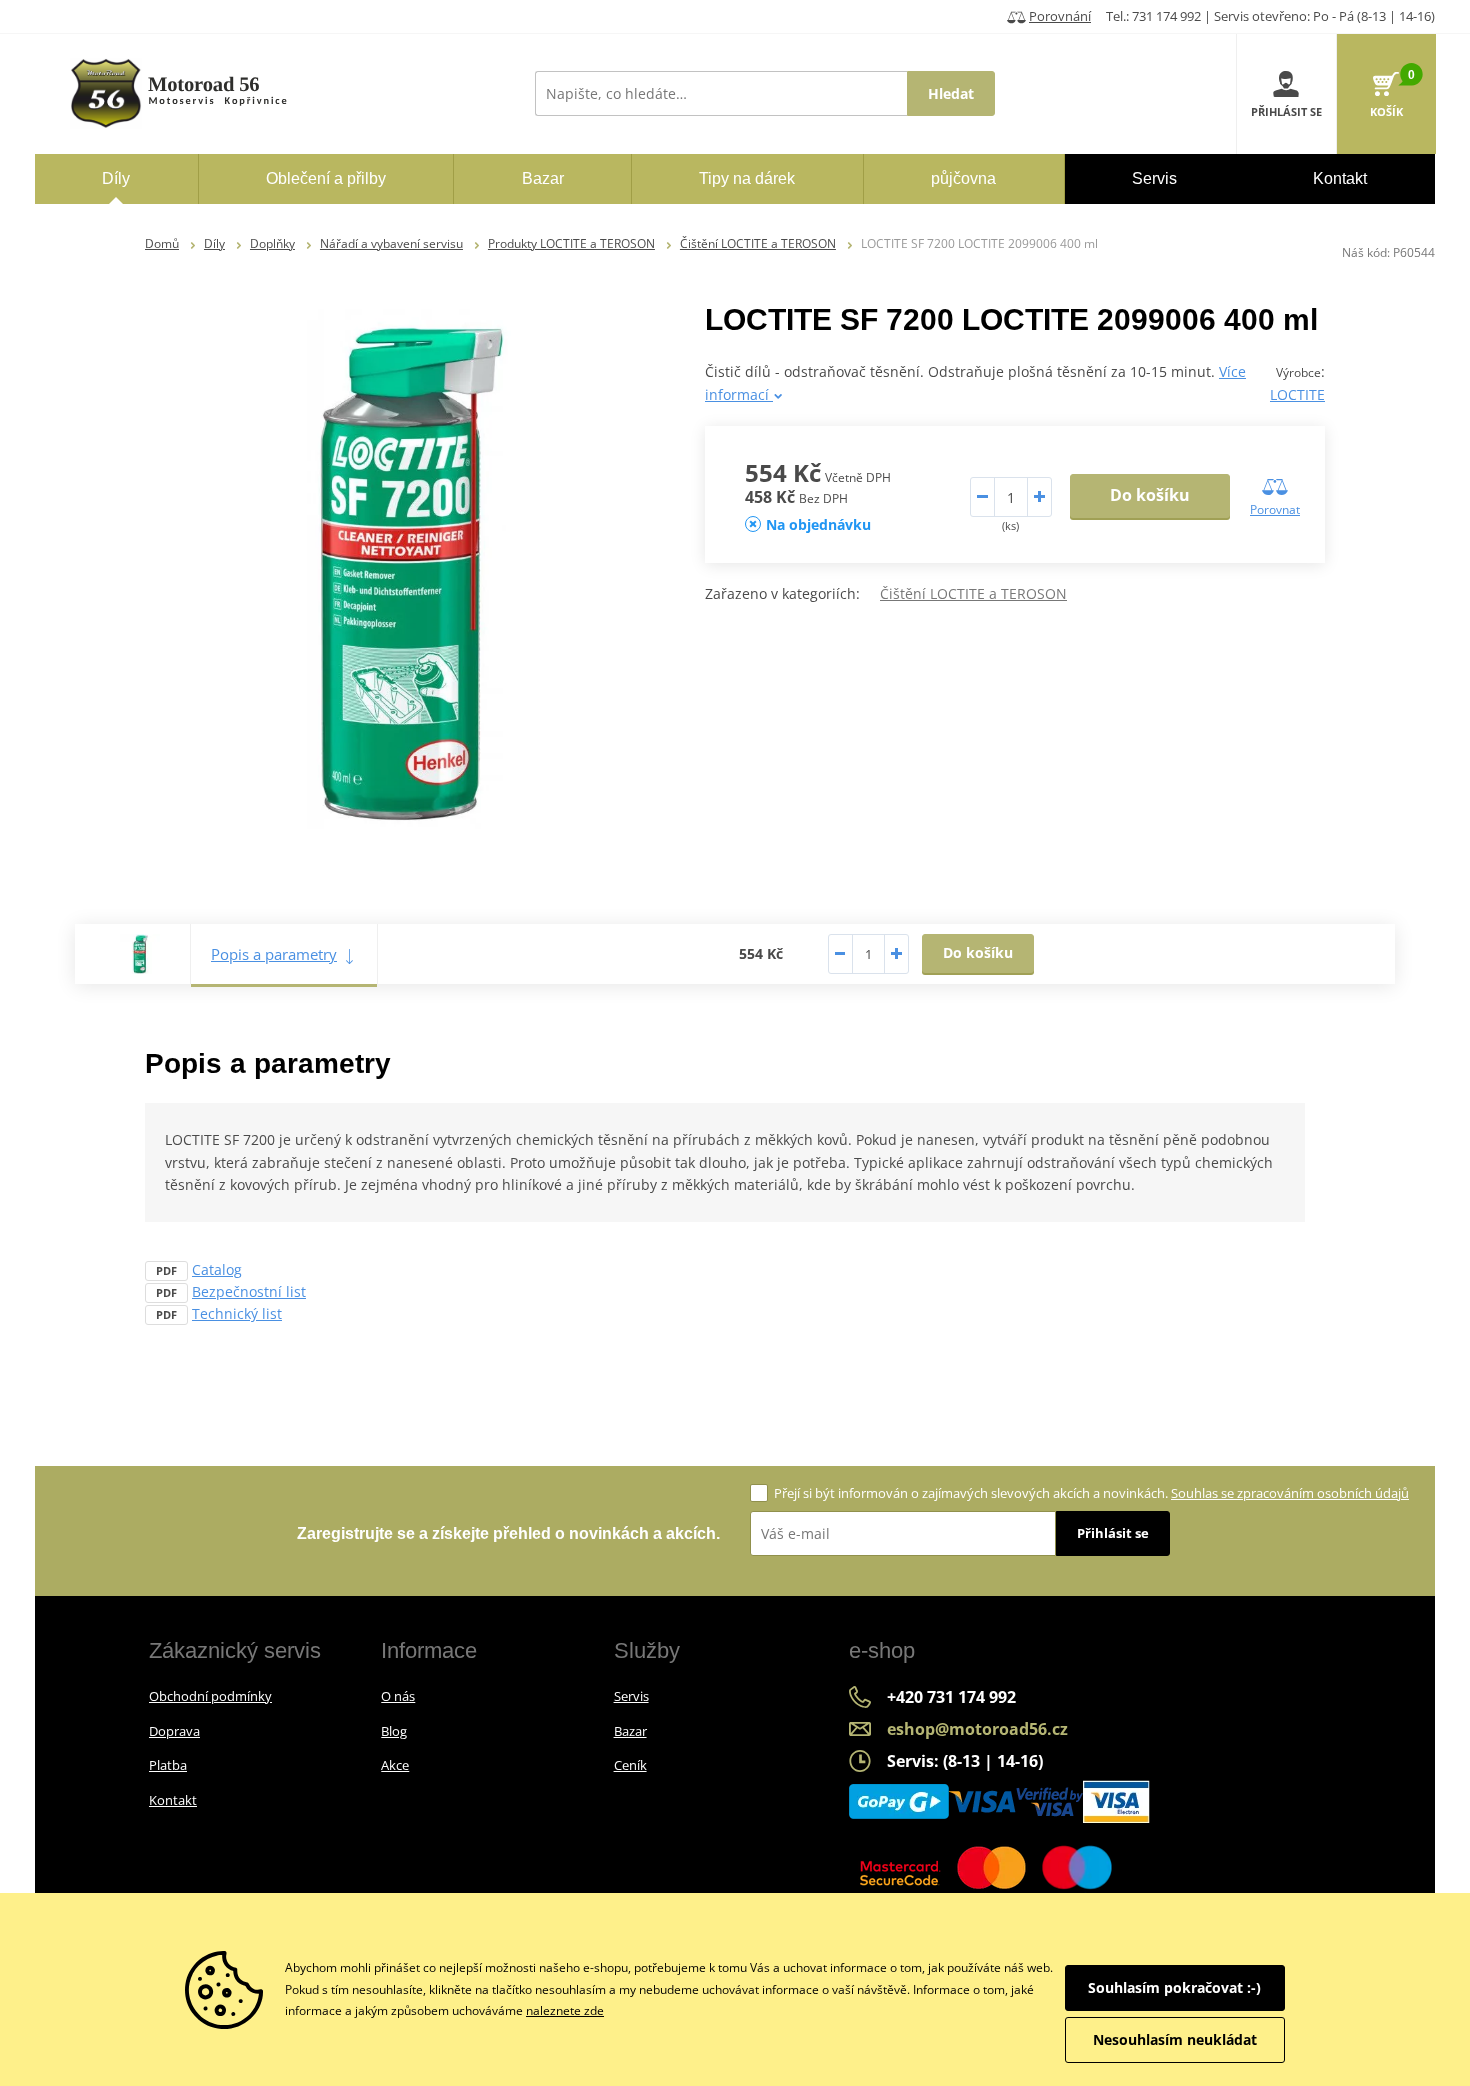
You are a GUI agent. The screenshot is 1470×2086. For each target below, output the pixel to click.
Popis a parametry (274, 954)
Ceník (630, 1765)
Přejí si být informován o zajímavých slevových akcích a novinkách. (1091, 1493)
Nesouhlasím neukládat (1175, 2039)
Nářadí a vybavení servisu (391, 243)
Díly (214, 243)
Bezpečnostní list (249, 1291)
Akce (395, 1765)
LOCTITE (1297, 394)
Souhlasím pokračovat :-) (1174, 1987)
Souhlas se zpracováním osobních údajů (1290, 1493)
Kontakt (173, 1800)
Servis (631, 1696)
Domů (162, 243)
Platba (168, 1765)
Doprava (174, 1731)
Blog (394, 1731)
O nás (398, 1696)
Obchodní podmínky (210, 1696)
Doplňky (272, 243)
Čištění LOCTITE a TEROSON (758, 243)
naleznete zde (565, 2010)
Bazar (630, 1731)
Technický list (237, 1313)
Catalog (217, 1269)
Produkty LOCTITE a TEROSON (571, 243)
